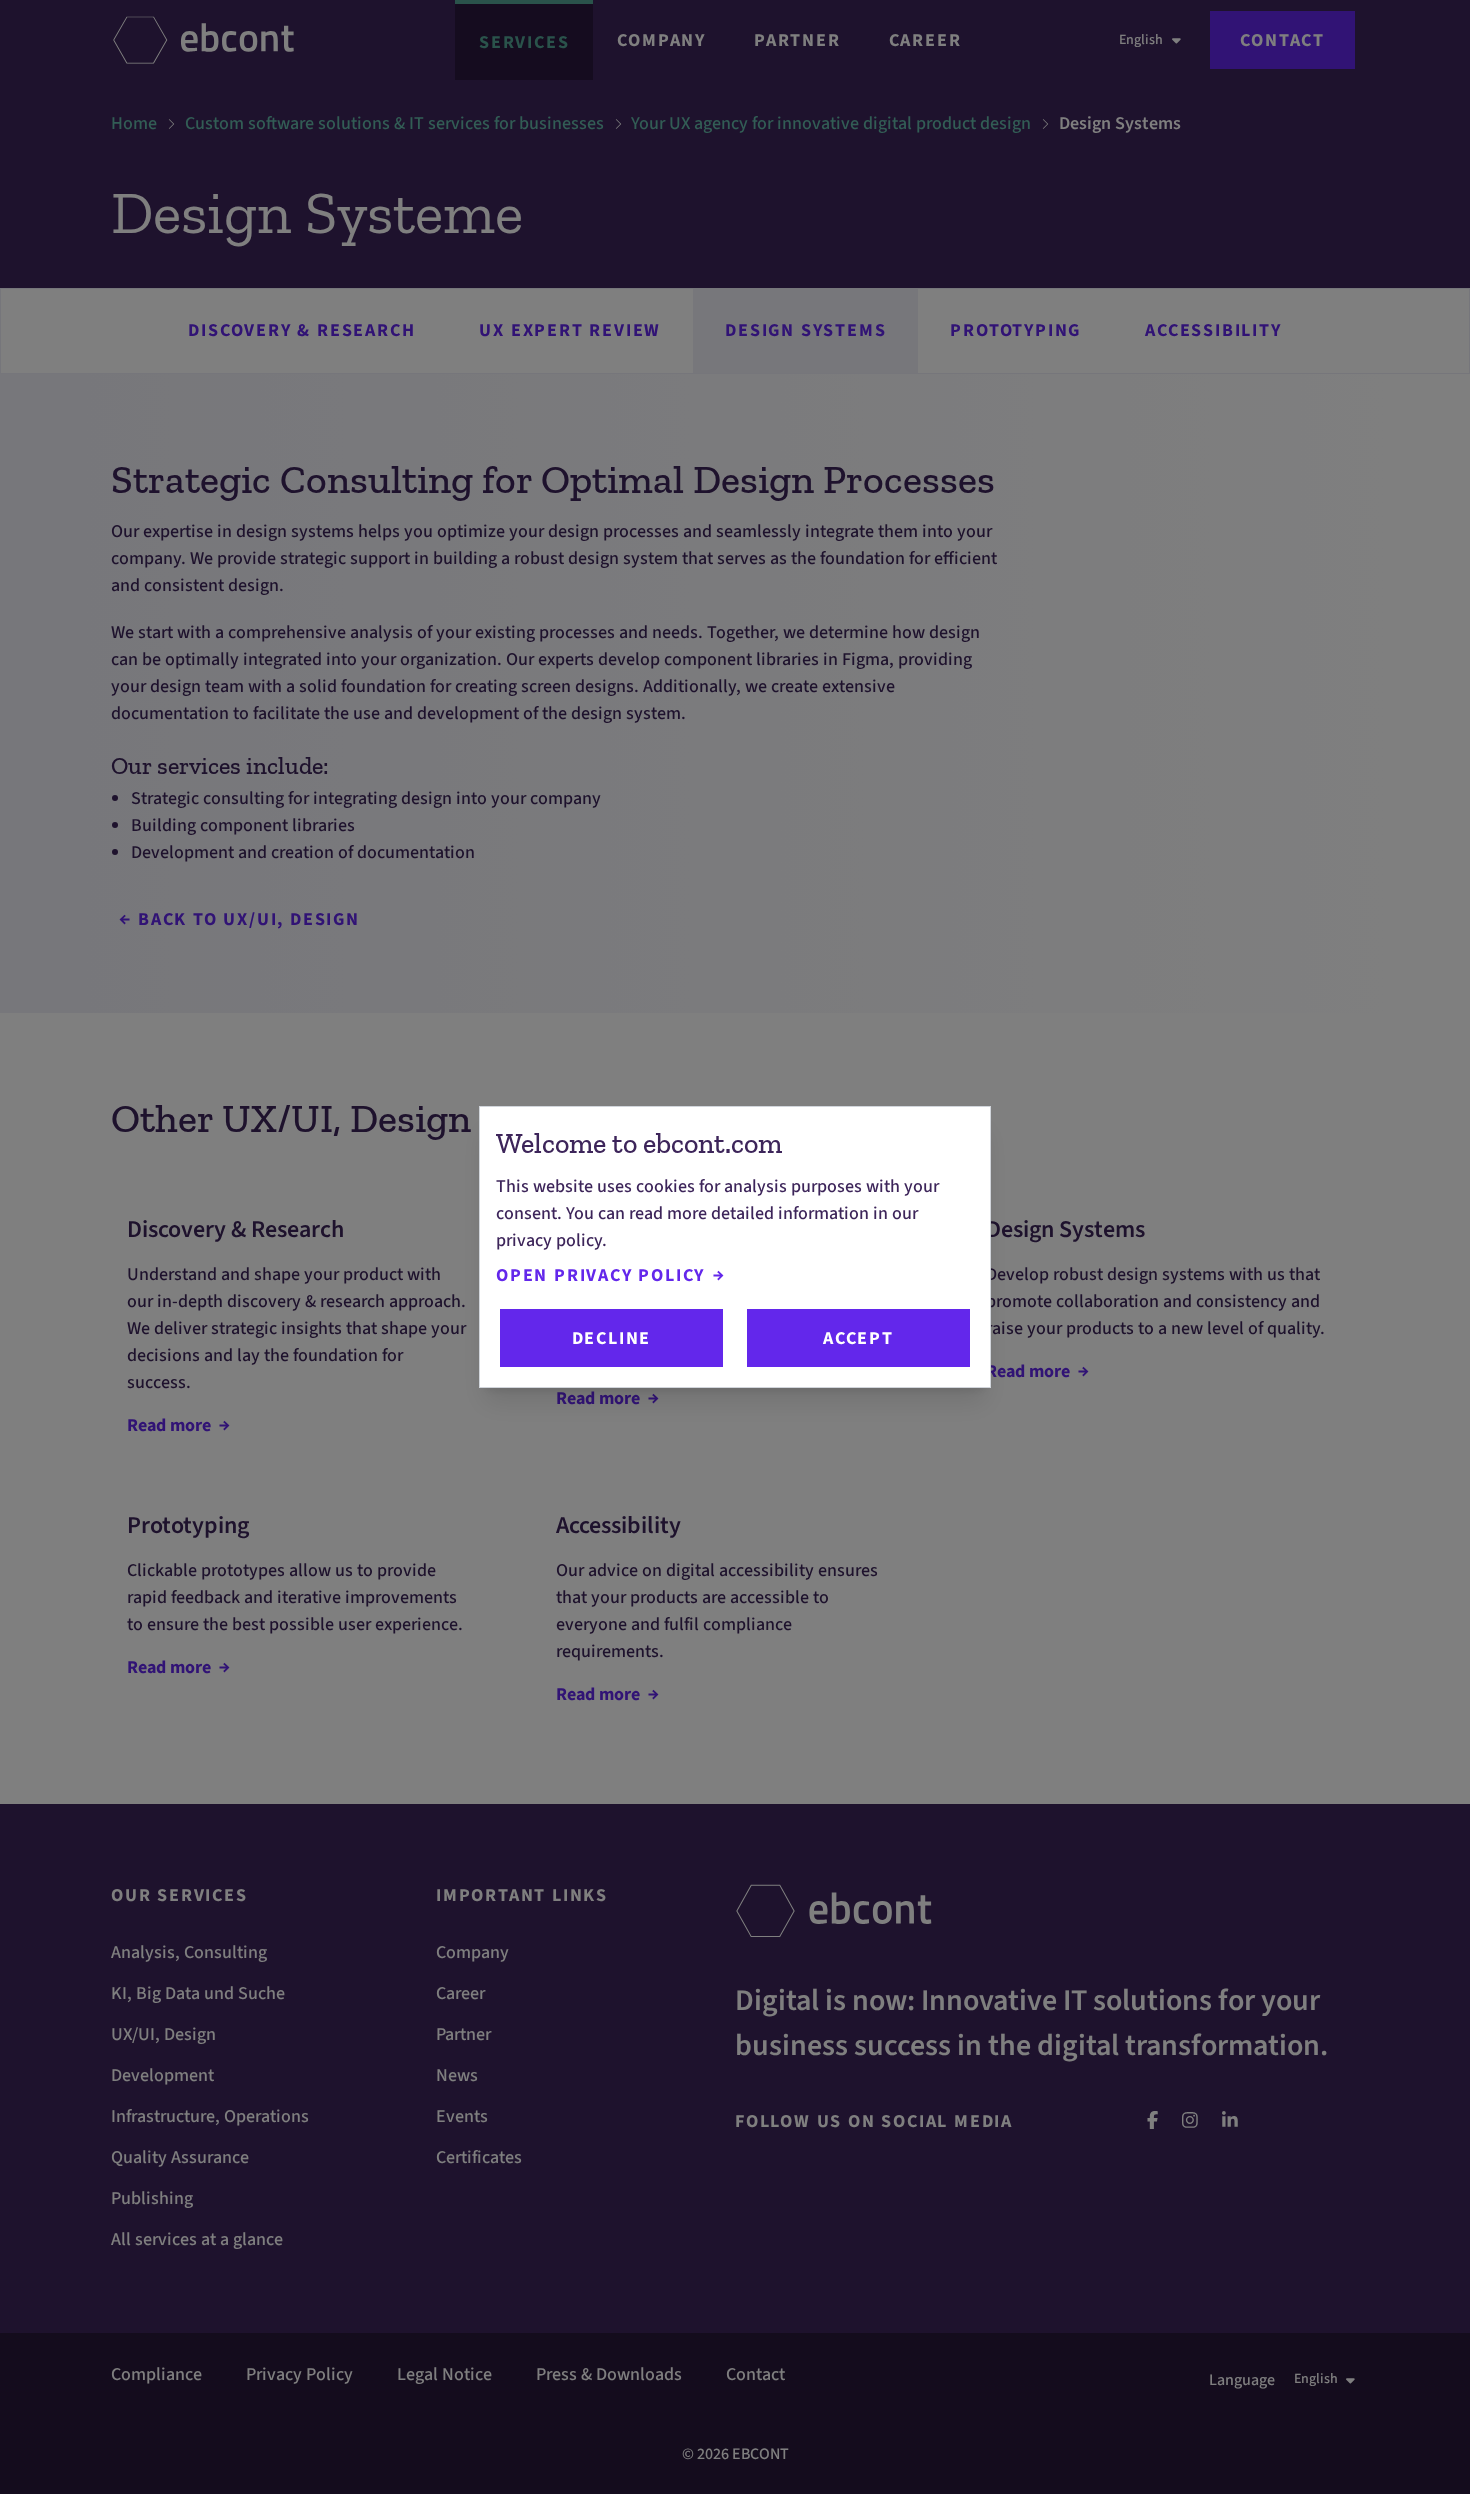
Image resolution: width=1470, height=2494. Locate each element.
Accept (858, 1338)
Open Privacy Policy (600, 1275)
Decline (612, 1338)
